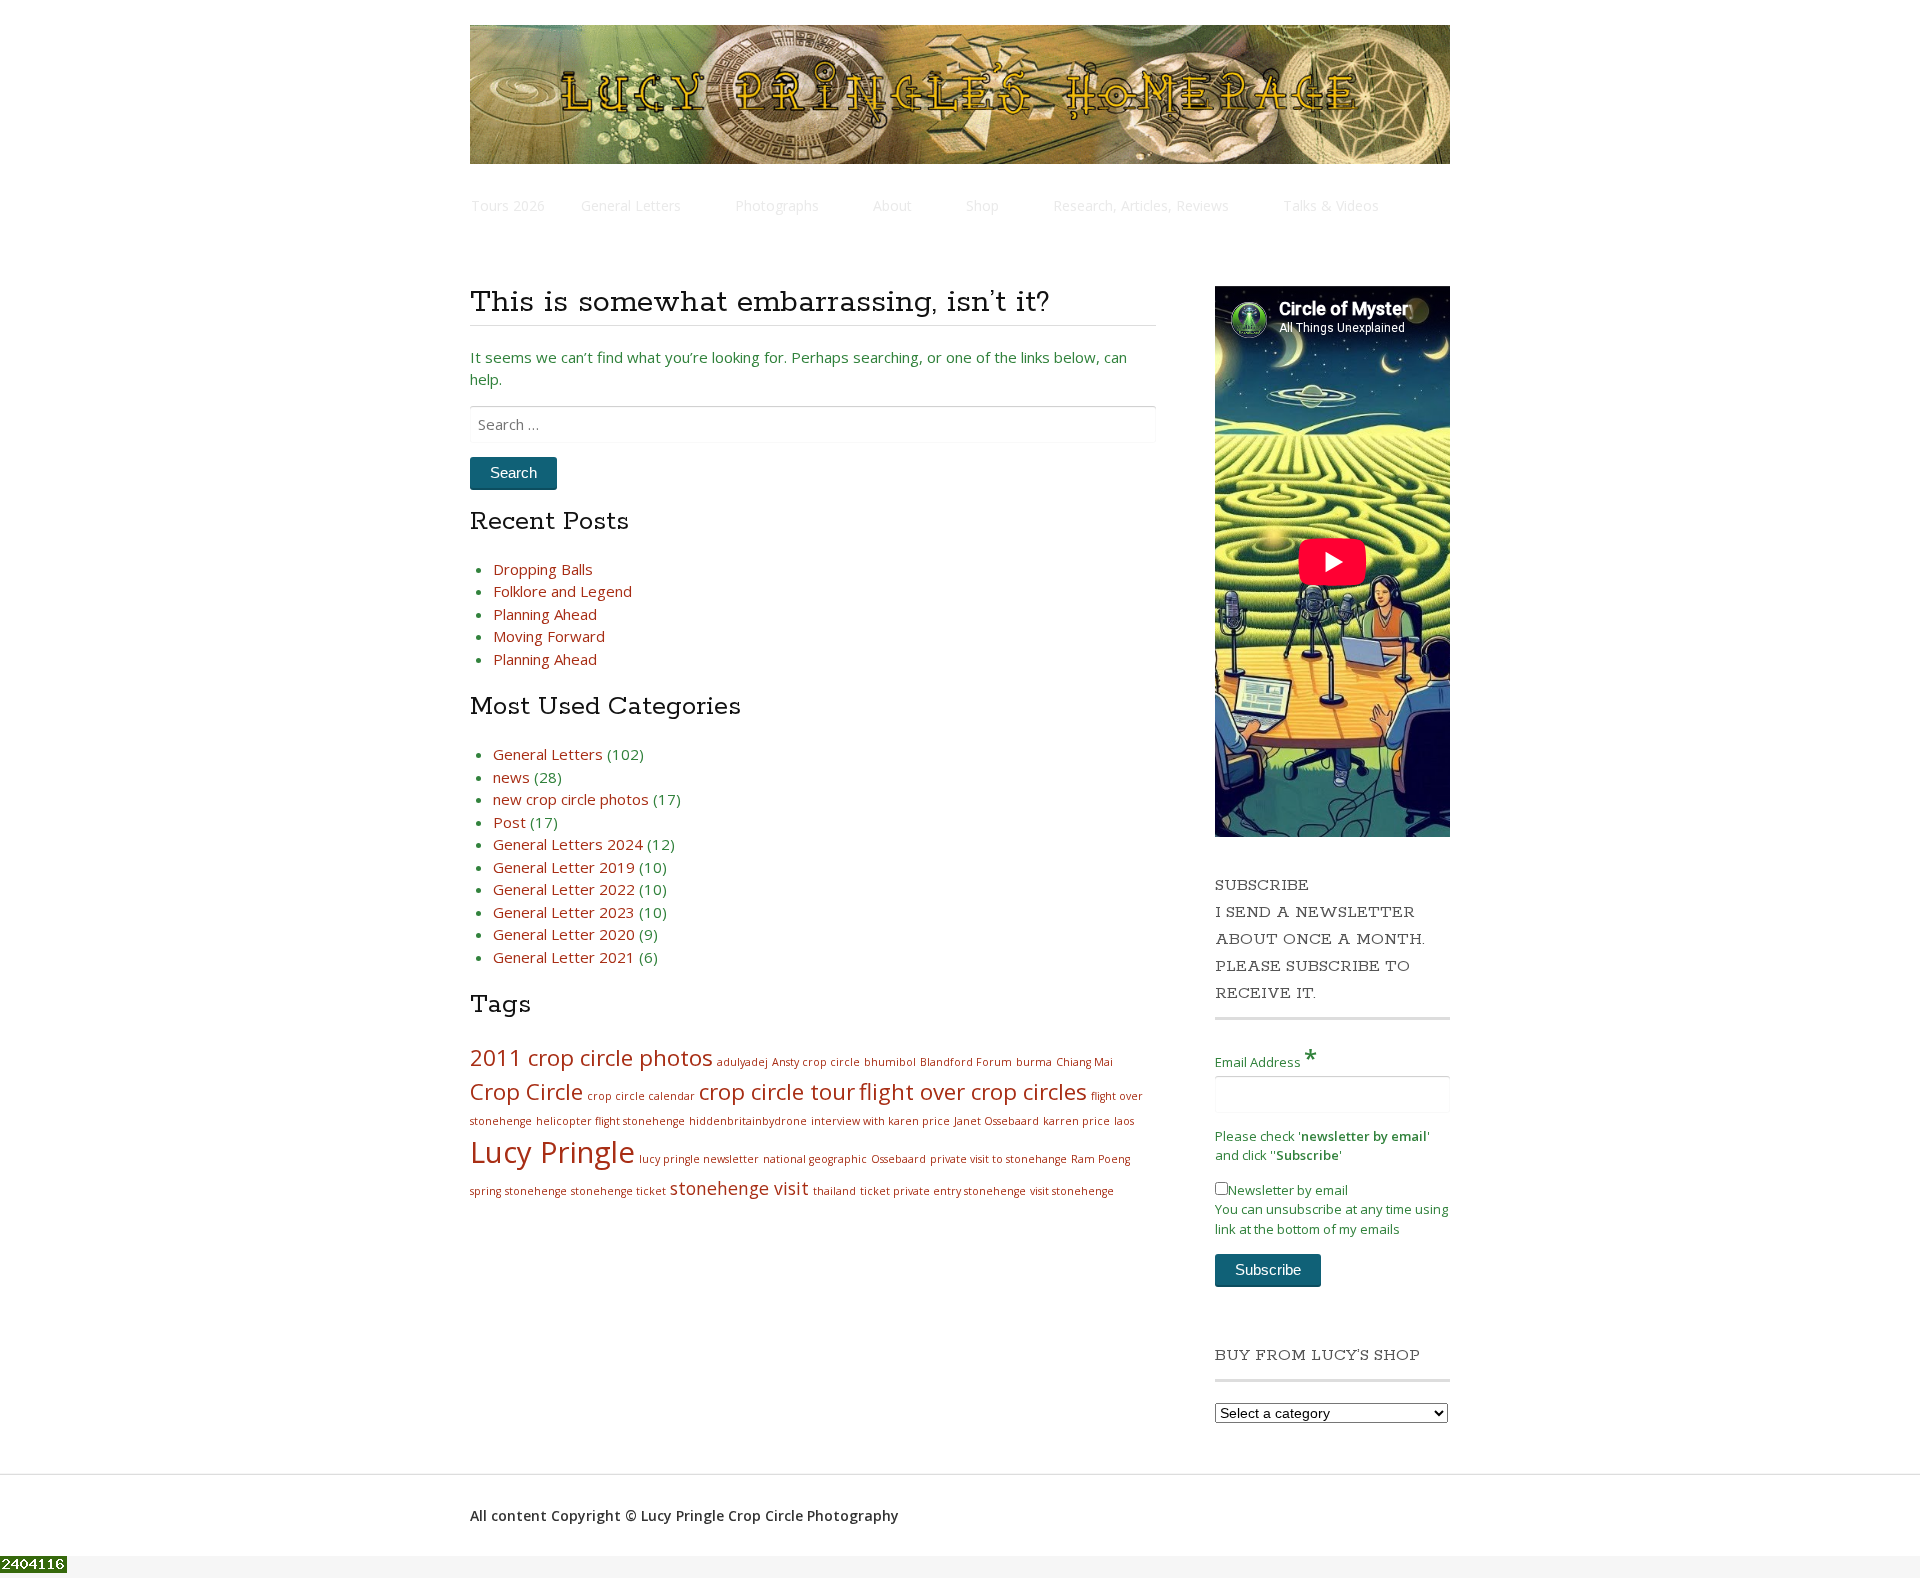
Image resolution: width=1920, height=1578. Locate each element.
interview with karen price (880, 1121)
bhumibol (890, 1062)
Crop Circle (526, 1091)
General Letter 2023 (564, 912)
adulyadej (742, 1062)
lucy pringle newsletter (699, 1159)
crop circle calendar (641, 1096)
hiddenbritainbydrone (748, 1121)
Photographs (777, 205)
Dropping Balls (543, 569)
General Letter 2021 (564, 957)
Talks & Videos (1331, 205)
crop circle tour (777, 1091)
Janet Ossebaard (996, 1121)
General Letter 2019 (564, 867)
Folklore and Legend (562, 591)
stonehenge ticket (618, 1191)
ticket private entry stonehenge (943, 1191)
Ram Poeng (1100, 1159)
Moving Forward (549, 636)
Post (509, 822)
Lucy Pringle (552, 1152)
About (892, 205)
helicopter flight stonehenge (610, 1121)
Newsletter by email (1288, 1190)
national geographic (815, 1159)
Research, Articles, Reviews (1141, 205)
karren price (1076, 1121)
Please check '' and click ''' (1322, 1146)
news (511, 777)
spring (485, 1191)
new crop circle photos (571, 799)
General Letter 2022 (564, 889)
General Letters (631, 205)
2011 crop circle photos (591, 1057)
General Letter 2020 (564, 934)
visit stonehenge (1072, 1191)
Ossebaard (898, 1159)
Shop (982, 205)
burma (1034, 1062)
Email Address (1266, 1057)
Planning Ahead (545, 614)
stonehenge (536, 1191)
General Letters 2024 (568, 844)
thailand (834, 1191)
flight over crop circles (973, 1091)
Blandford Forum (966, 1062)
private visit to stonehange (998, 1159)
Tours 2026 (508, 205)
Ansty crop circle (816, 1062)
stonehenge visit (739, 1188)
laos (1124, 1121)
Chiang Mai (1084, 1062)
